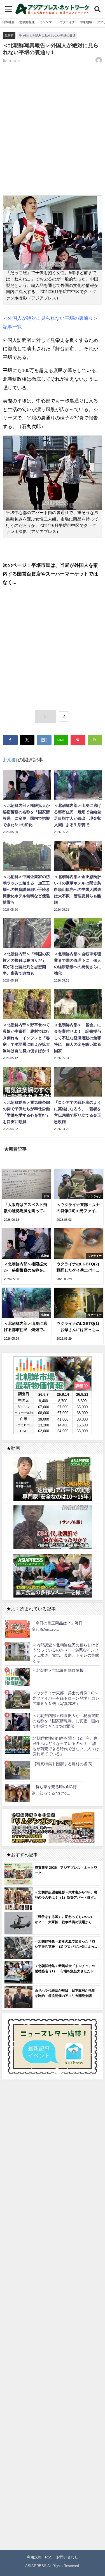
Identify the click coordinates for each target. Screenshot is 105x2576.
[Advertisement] (53, 134)
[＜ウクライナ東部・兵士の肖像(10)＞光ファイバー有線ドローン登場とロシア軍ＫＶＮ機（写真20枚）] (18, 1700)
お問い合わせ (67, 2557)
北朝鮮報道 (27, 22)
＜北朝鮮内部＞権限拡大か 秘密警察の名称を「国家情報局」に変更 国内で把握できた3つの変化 (66, 1721)
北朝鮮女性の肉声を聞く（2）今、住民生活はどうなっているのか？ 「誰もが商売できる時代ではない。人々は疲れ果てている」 (66, 1746)
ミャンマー (47, 22)
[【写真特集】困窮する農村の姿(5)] (18, 1770)
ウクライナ (67, 22)
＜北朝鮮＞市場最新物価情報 (58, 1670)
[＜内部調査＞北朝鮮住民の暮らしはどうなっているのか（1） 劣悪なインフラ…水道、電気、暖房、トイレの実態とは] (18, 1651)
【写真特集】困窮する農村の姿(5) (62, 1764)
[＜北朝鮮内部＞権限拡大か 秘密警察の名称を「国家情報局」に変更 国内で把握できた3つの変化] (18, 1722)
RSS (49, 2557)
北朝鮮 (9, 35)
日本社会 (8, 22)
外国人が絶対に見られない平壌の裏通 (49, 35)
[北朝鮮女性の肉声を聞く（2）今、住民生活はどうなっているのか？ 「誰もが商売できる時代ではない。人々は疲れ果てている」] (18, 1745)
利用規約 (34, 2557)
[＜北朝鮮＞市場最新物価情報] (18, 1677)
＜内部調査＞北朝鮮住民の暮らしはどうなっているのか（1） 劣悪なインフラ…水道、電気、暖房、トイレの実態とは (66, 1653)
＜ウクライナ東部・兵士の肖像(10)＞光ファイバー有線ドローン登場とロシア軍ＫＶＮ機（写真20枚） (66, 1698)
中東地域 (86, 22)
